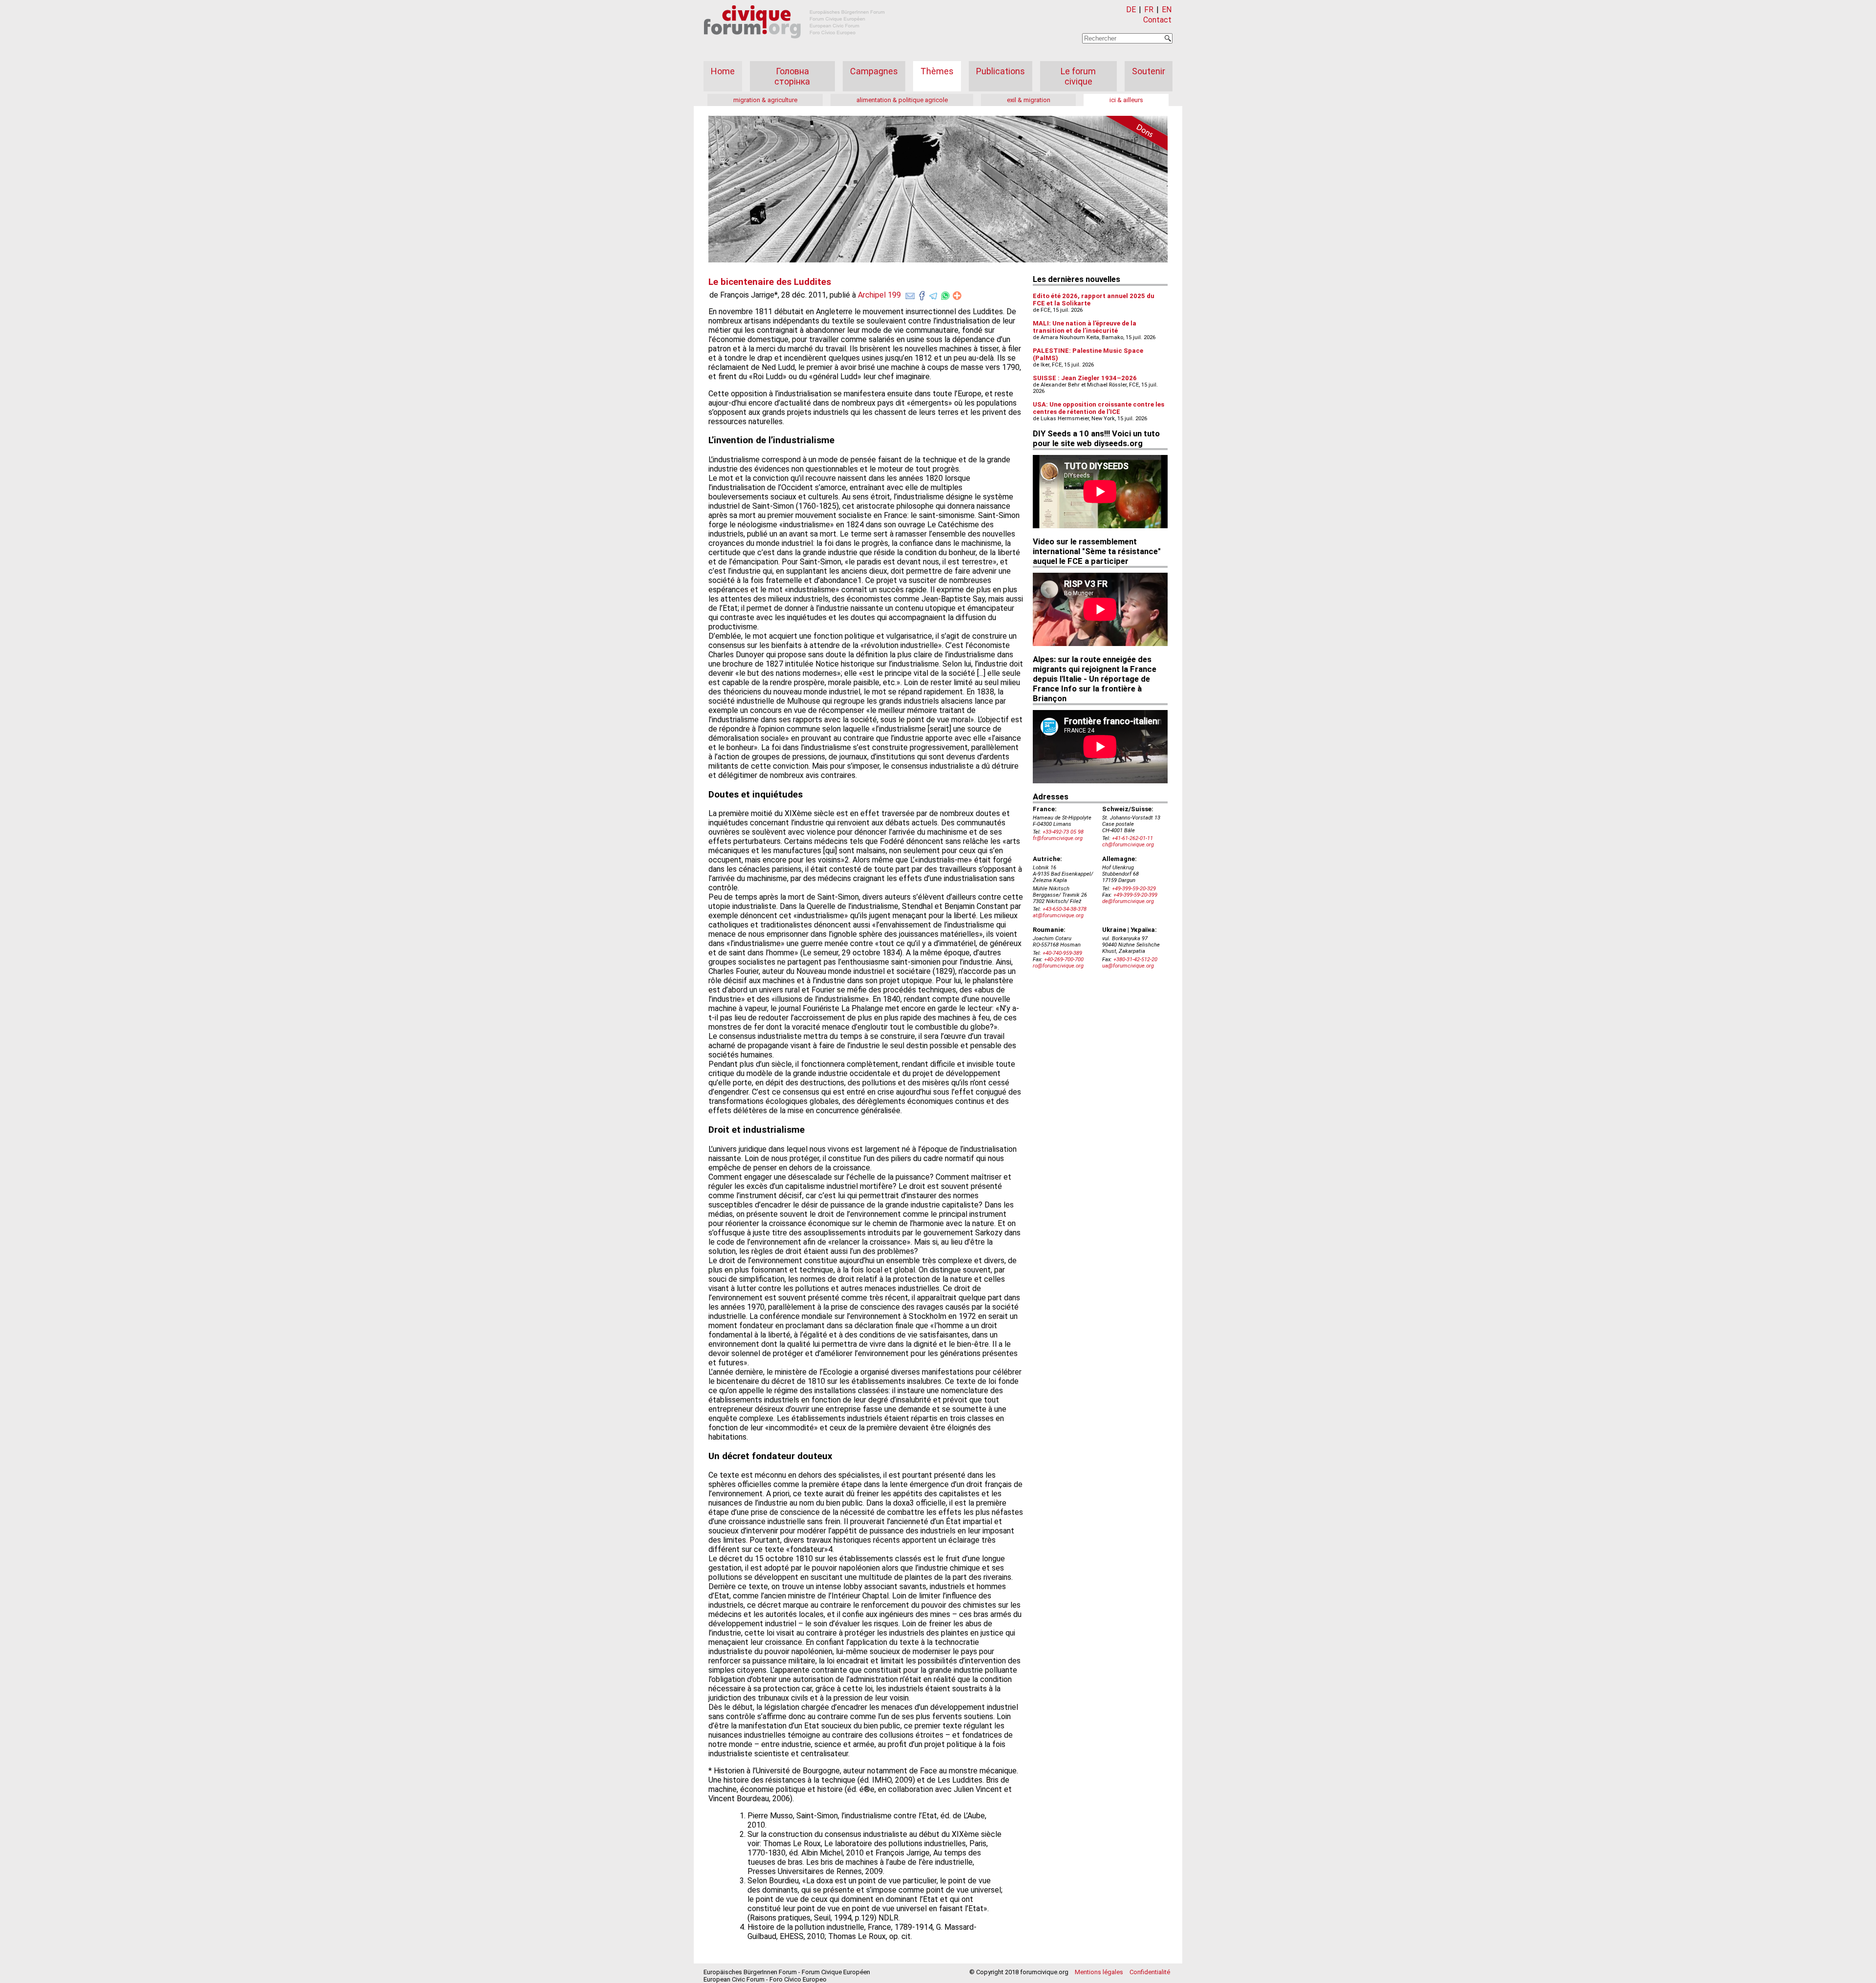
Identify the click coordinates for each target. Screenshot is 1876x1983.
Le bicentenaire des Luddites (770, 282)
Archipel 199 (879, 295)
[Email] (910, 294)
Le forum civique (1078, 76)
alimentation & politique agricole (902, 100)
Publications (1001, 71)
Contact (1157, 20)
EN (1167, 10)
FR (1149, 10)
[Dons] (1133, 135)
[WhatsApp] (945, 294)
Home (723, 71)
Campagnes (874, 71)
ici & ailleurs (1126, 100)
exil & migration (1029, 100)
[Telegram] (934, 294)
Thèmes (937, 71)
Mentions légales (1099, 1972)
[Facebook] (922, 294)
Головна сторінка (792, 76)
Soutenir (1149, 71)
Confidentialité (1150, 1972)
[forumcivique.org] (794, 46)
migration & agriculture (765, 100)
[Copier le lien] (957, 296)
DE (1131, 10)
